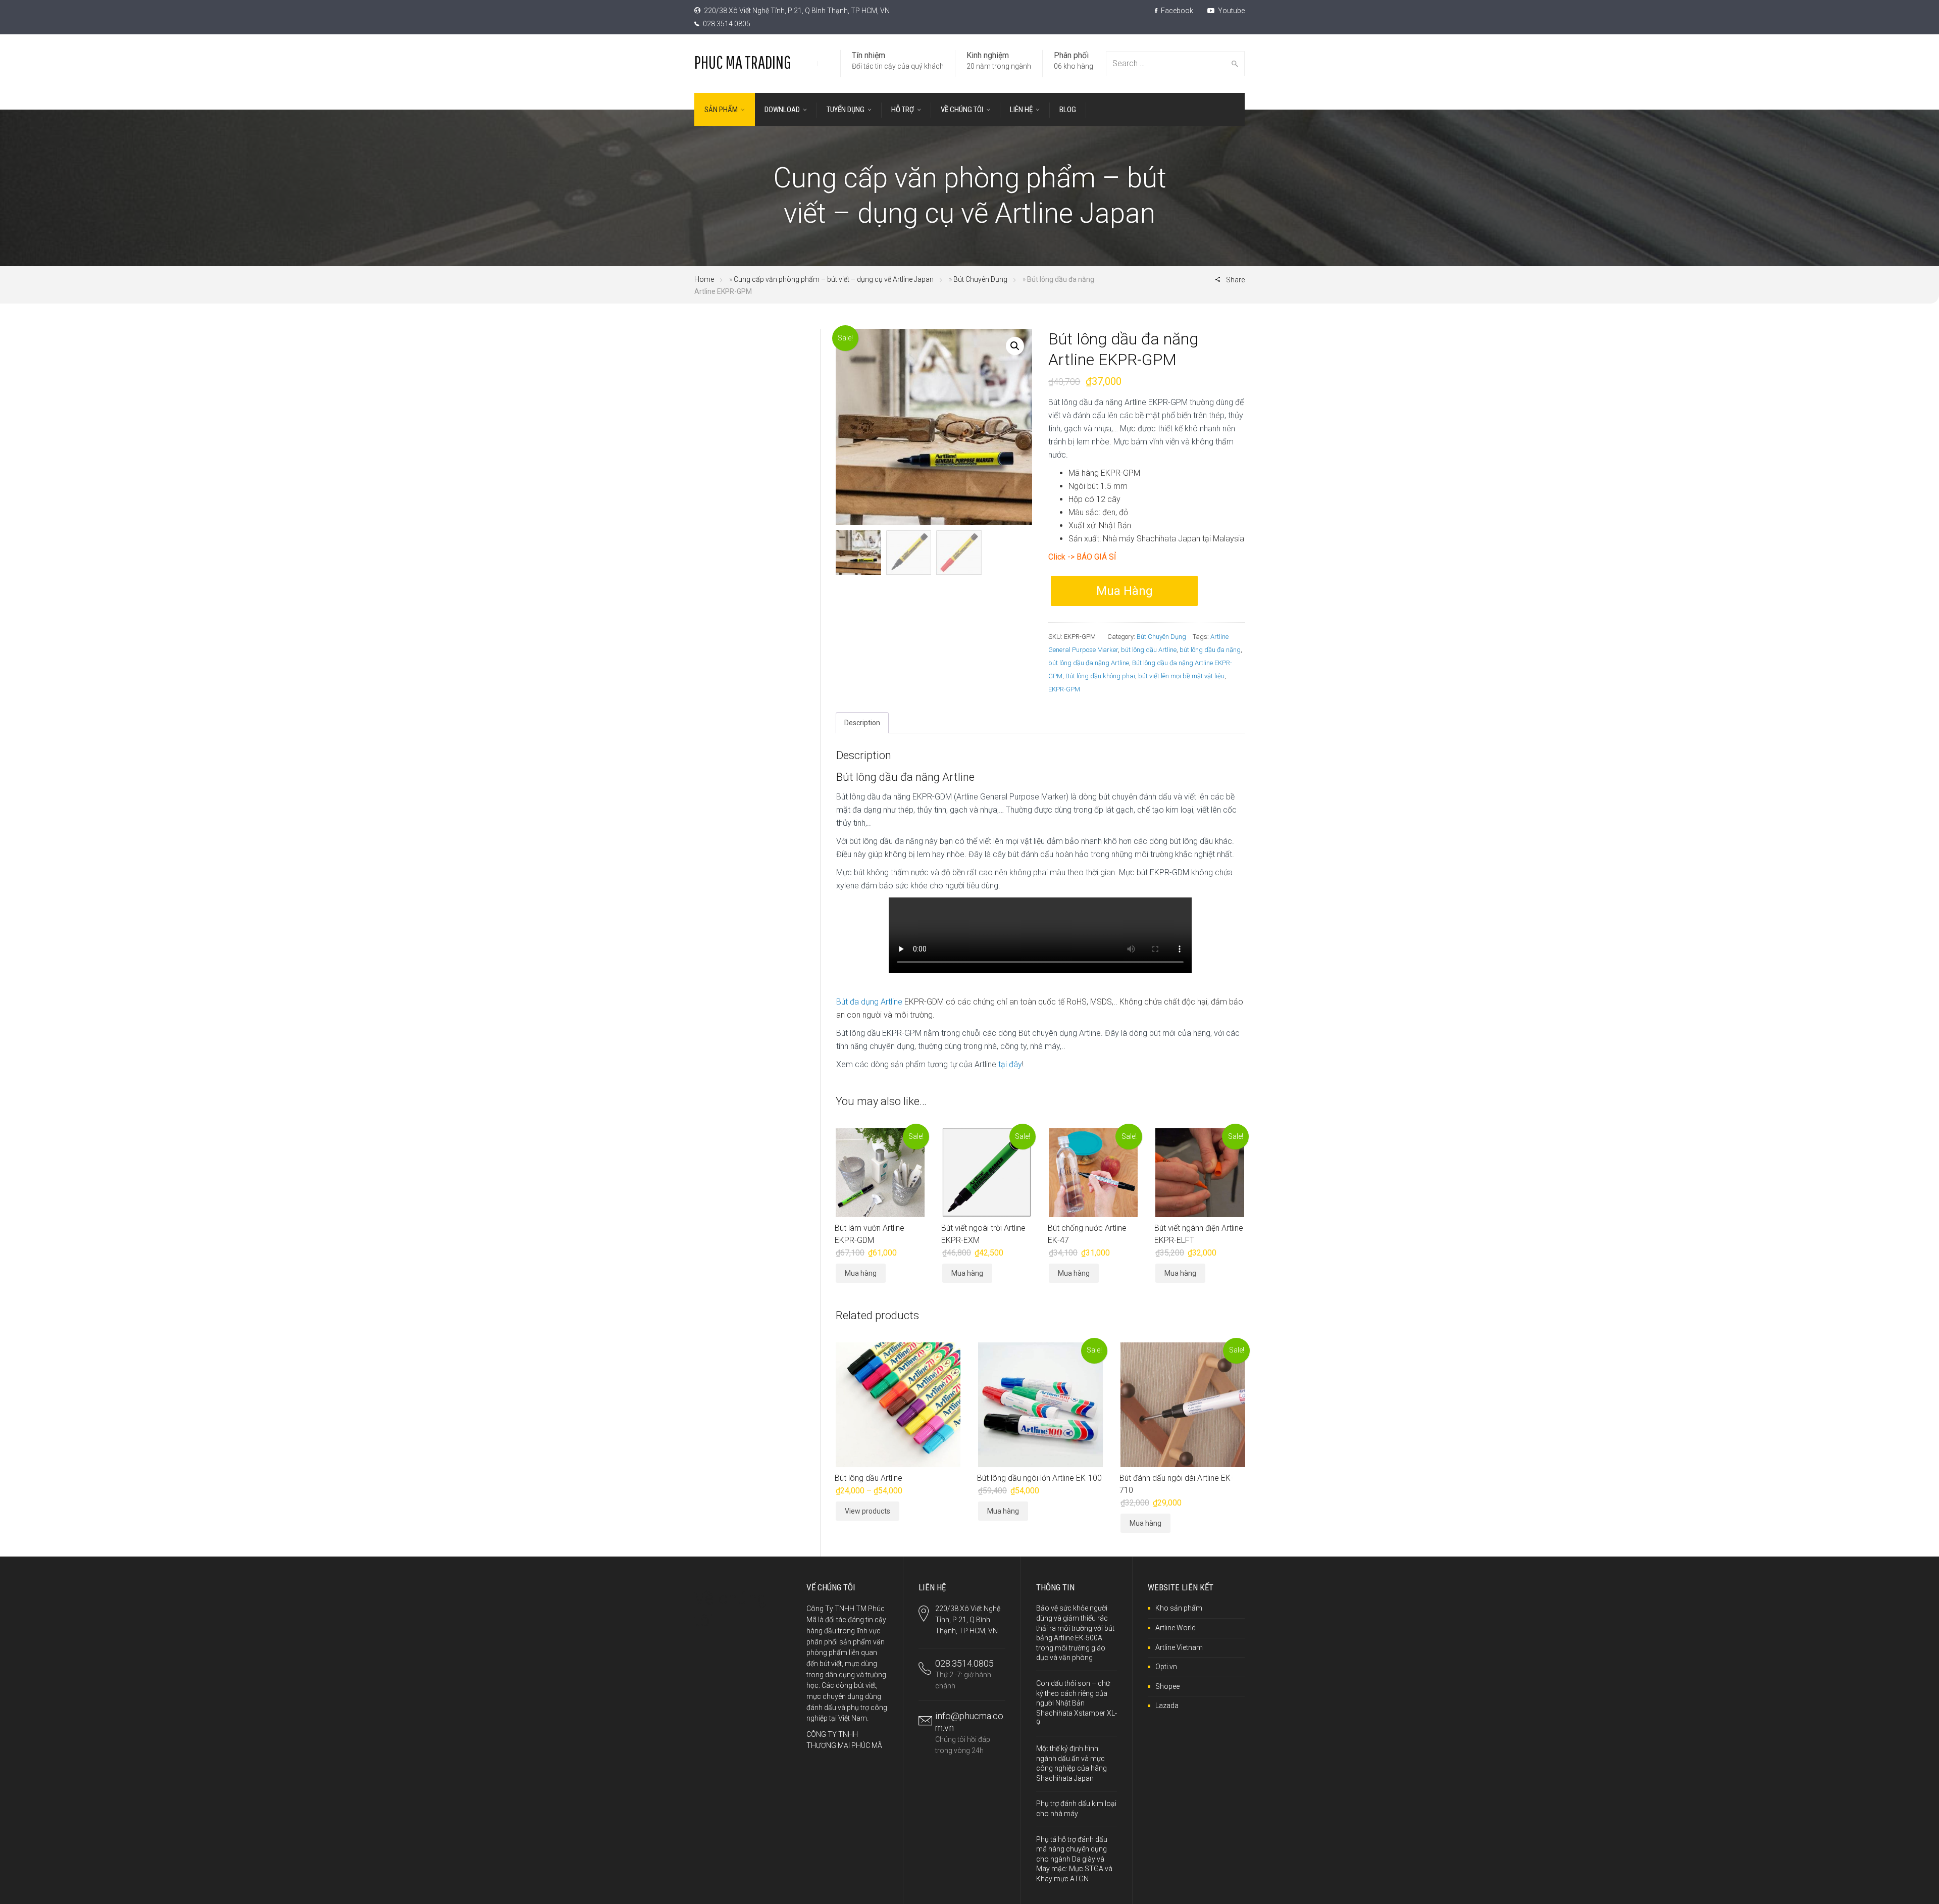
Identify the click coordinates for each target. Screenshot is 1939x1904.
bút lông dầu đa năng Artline (1089, 663)
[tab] (862, 723)
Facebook (1176, 11)
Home (704, 279)
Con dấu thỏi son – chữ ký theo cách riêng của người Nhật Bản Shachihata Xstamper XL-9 (1077, 1703)
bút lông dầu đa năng (1210, 650)
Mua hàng (1125, 591)
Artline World (1176, 1628)
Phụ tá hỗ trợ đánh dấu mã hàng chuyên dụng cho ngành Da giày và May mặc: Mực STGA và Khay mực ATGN (1074, 1859)
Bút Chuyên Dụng (980, 279)
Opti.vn (1166, 1667)
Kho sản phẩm (1179, 1608)
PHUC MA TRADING (743, 62)
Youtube (1231, 11)
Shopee (1167, 1686)
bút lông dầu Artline (1149, 650)
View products (868, 1511)
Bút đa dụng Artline (869, 1002)
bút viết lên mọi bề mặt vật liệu (1181, 676)
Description (862, 723)
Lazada (1167, 1706)
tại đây (1010, 1064)
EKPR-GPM (1064, 689)
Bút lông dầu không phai (1100, 676)
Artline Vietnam (1179, 1647)
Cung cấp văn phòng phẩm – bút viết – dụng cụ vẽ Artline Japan (834, 279)
